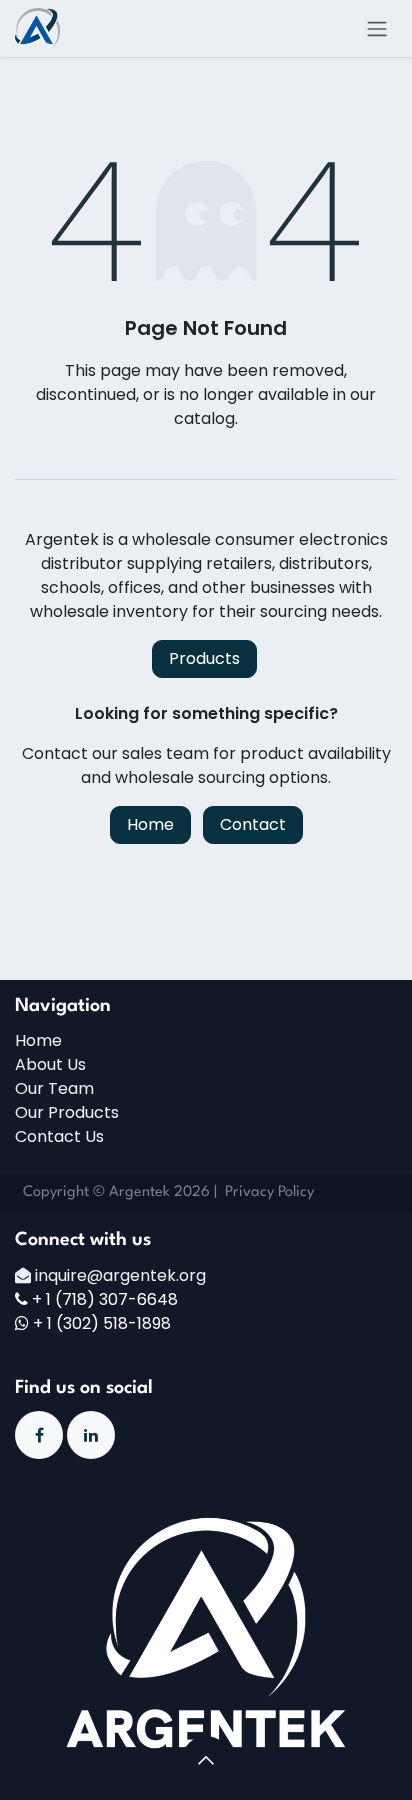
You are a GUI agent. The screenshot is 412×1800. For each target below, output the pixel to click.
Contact (253, 824)
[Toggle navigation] (377, 28)
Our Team (54, 1088)
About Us (50, 1064)
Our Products (67, 1112)
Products (204, 658)
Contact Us (59, 1136)
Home (150, 824)
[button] (206, 1760)
